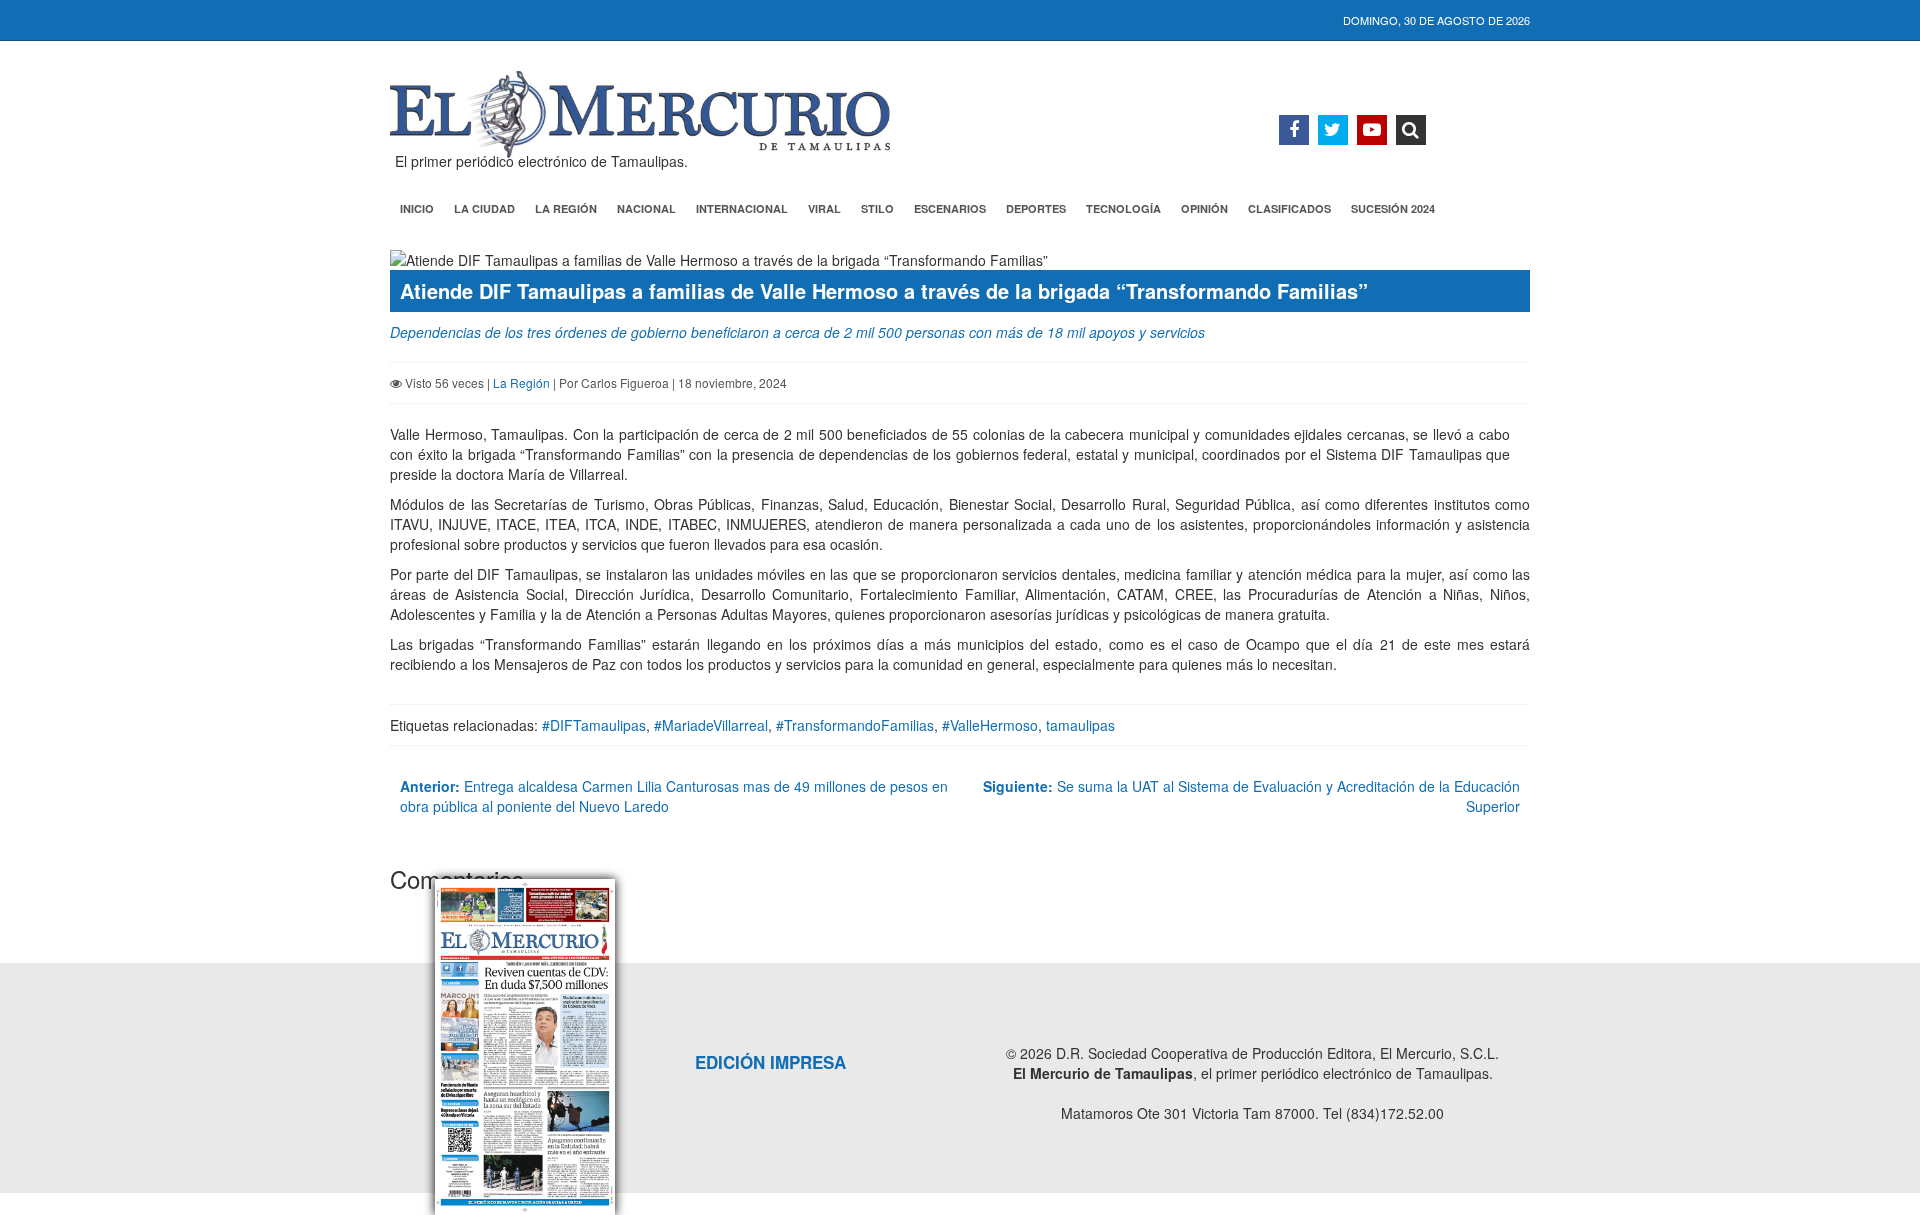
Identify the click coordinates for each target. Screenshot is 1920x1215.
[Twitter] (1333, 130)
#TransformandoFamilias (855, 725)
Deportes (1036, 208)
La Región (566, 208)
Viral (824, 208)
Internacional (742, 208)
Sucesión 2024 (1393, 208)
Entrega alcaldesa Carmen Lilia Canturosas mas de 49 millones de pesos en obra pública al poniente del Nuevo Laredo (674, 796)
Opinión (1204, 208)
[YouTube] (1372, 130)
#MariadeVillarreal (711, 725)
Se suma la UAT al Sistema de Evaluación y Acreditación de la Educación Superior (1251, 796)
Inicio (417, 208)
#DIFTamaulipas (594, 725)
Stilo (877, 208)
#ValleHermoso (990, 725)
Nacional (646, 208)
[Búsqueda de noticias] (1411, 130)
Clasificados (1289, 208)
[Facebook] (1294, 130)
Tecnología (1123, 208)
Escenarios (950, 208)
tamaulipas (1080, 725)
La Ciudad (484, 208)
